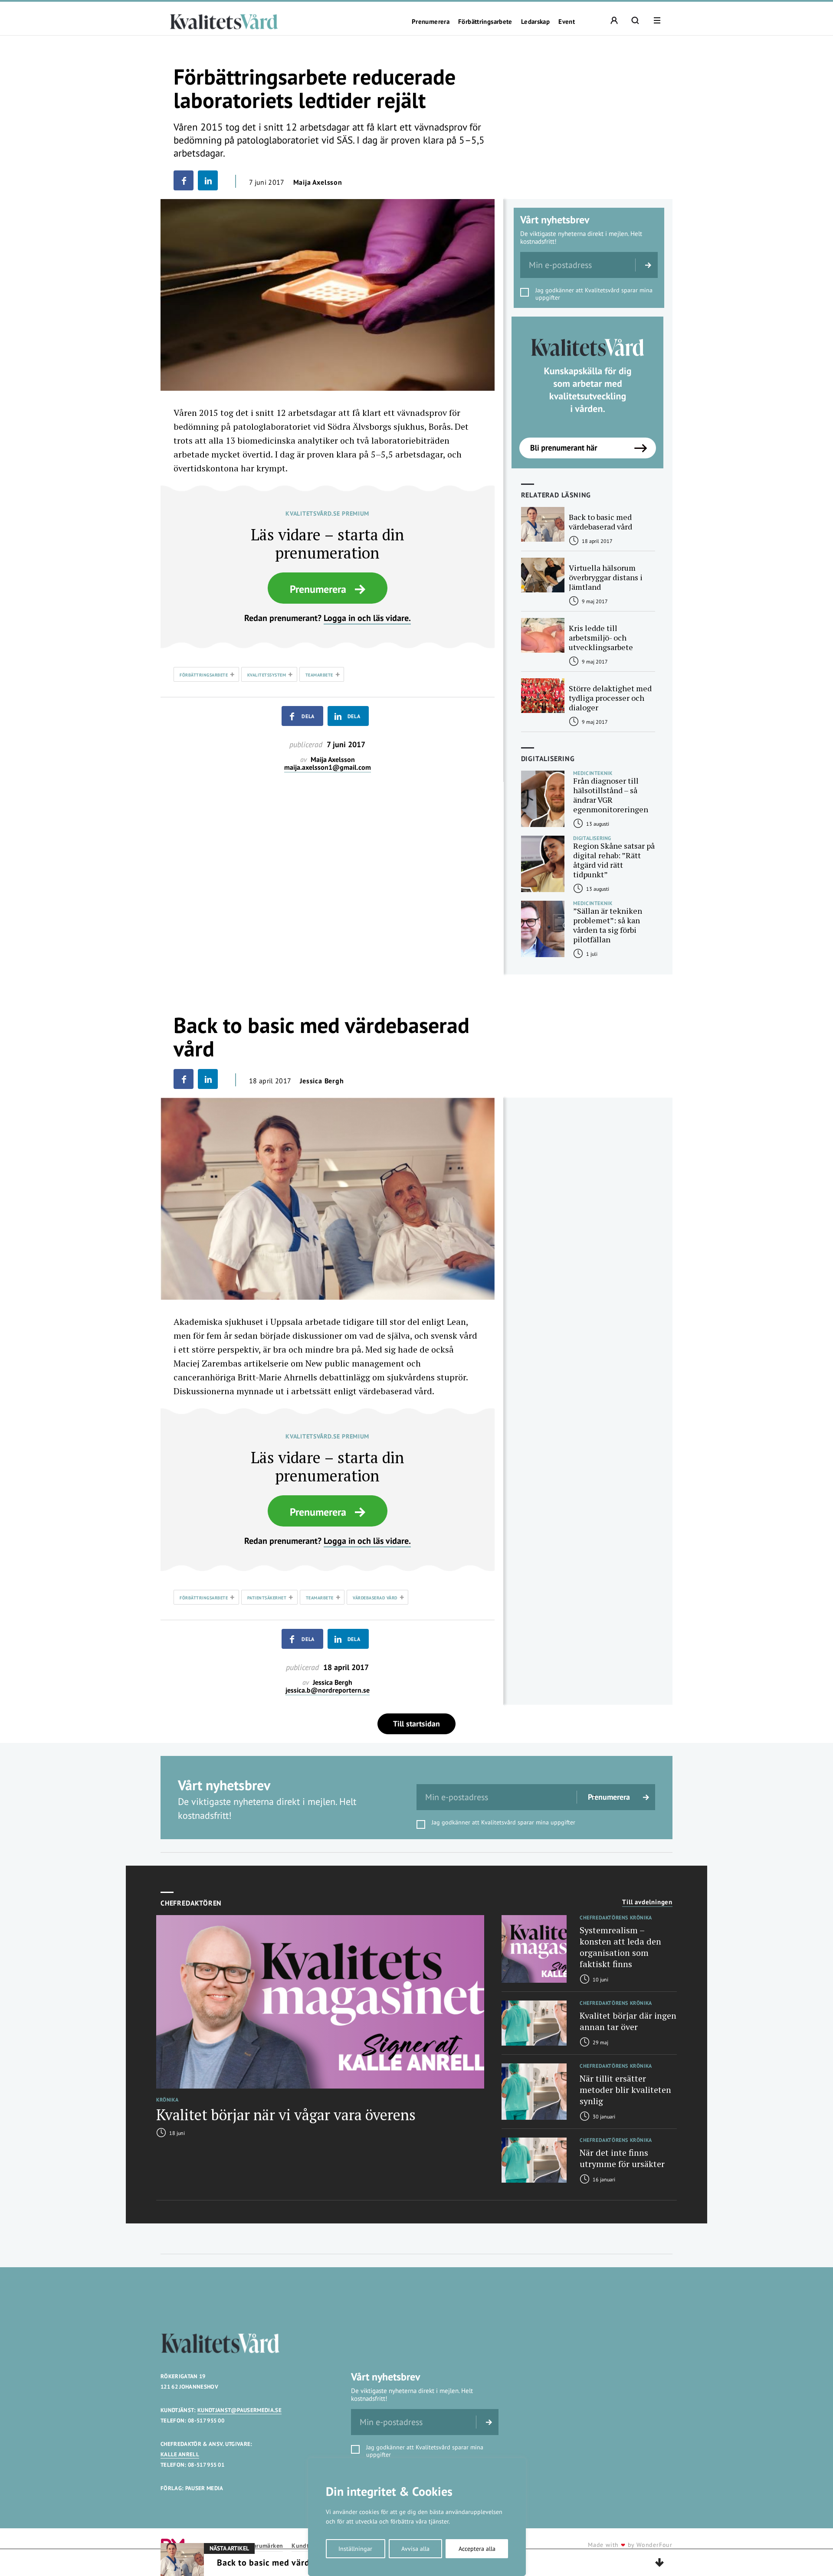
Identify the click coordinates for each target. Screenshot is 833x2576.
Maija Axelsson (318, 182)
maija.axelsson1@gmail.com (328, 767)
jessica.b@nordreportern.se (328, 1690)
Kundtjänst (307, 2546)
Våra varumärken (260, 2546)
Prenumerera (431, 22)
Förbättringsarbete (485, 22)
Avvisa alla (415, 2549)
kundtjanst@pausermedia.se (239, 2410)
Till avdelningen (647, 1902)
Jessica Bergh (322, 1081)
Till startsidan (416, 1724)
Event (567, 22)
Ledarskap (535, 22)
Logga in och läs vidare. (367, 618)
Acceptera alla (477, 2549)
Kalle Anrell (180, 2454)
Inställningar (355, 2549)
